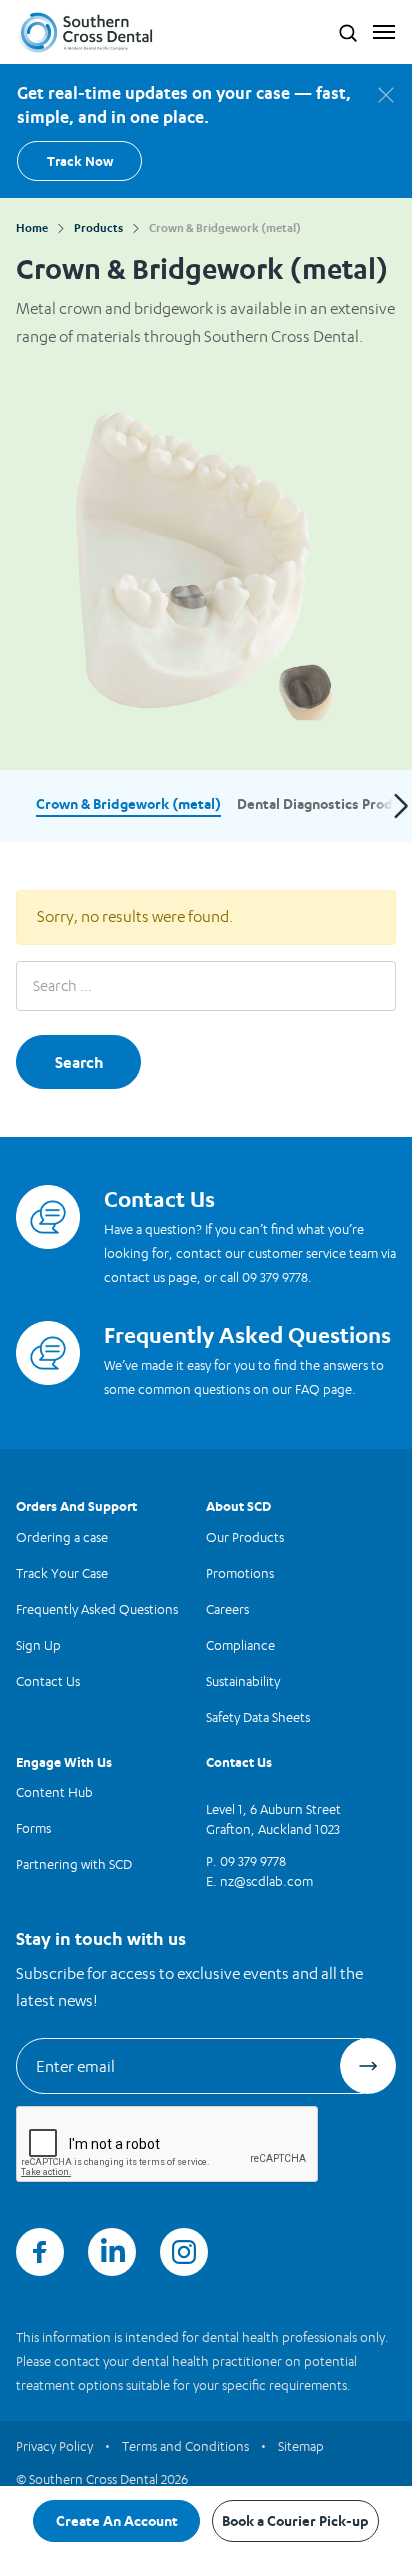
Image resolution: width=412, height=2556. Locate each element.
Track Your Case (62, 1573)
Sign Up (38, 1645)
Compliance (240, 1645)
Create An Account (117, 2520)
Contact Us (48, 1681)
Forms (33, 1828)
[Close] (386, 95)
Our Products (245, 1537)
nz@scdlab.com (266, 1881)
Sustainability (243, 1681)
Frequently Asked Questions (97, 1609)
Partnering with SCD (74, 1864)
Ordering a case (62, 1537)
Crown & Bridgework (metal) (128, 803)
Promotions (240, 1573)
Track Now (80, 161)
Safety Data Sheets (258, 1717)
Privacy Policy (54, 2446)
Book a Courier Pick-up (295, 2520)
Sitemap (301, 2446)
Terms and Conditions (185, 2446)
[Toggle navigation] (379, 32)
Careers (227, 1609)
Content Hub (54, 1792)
